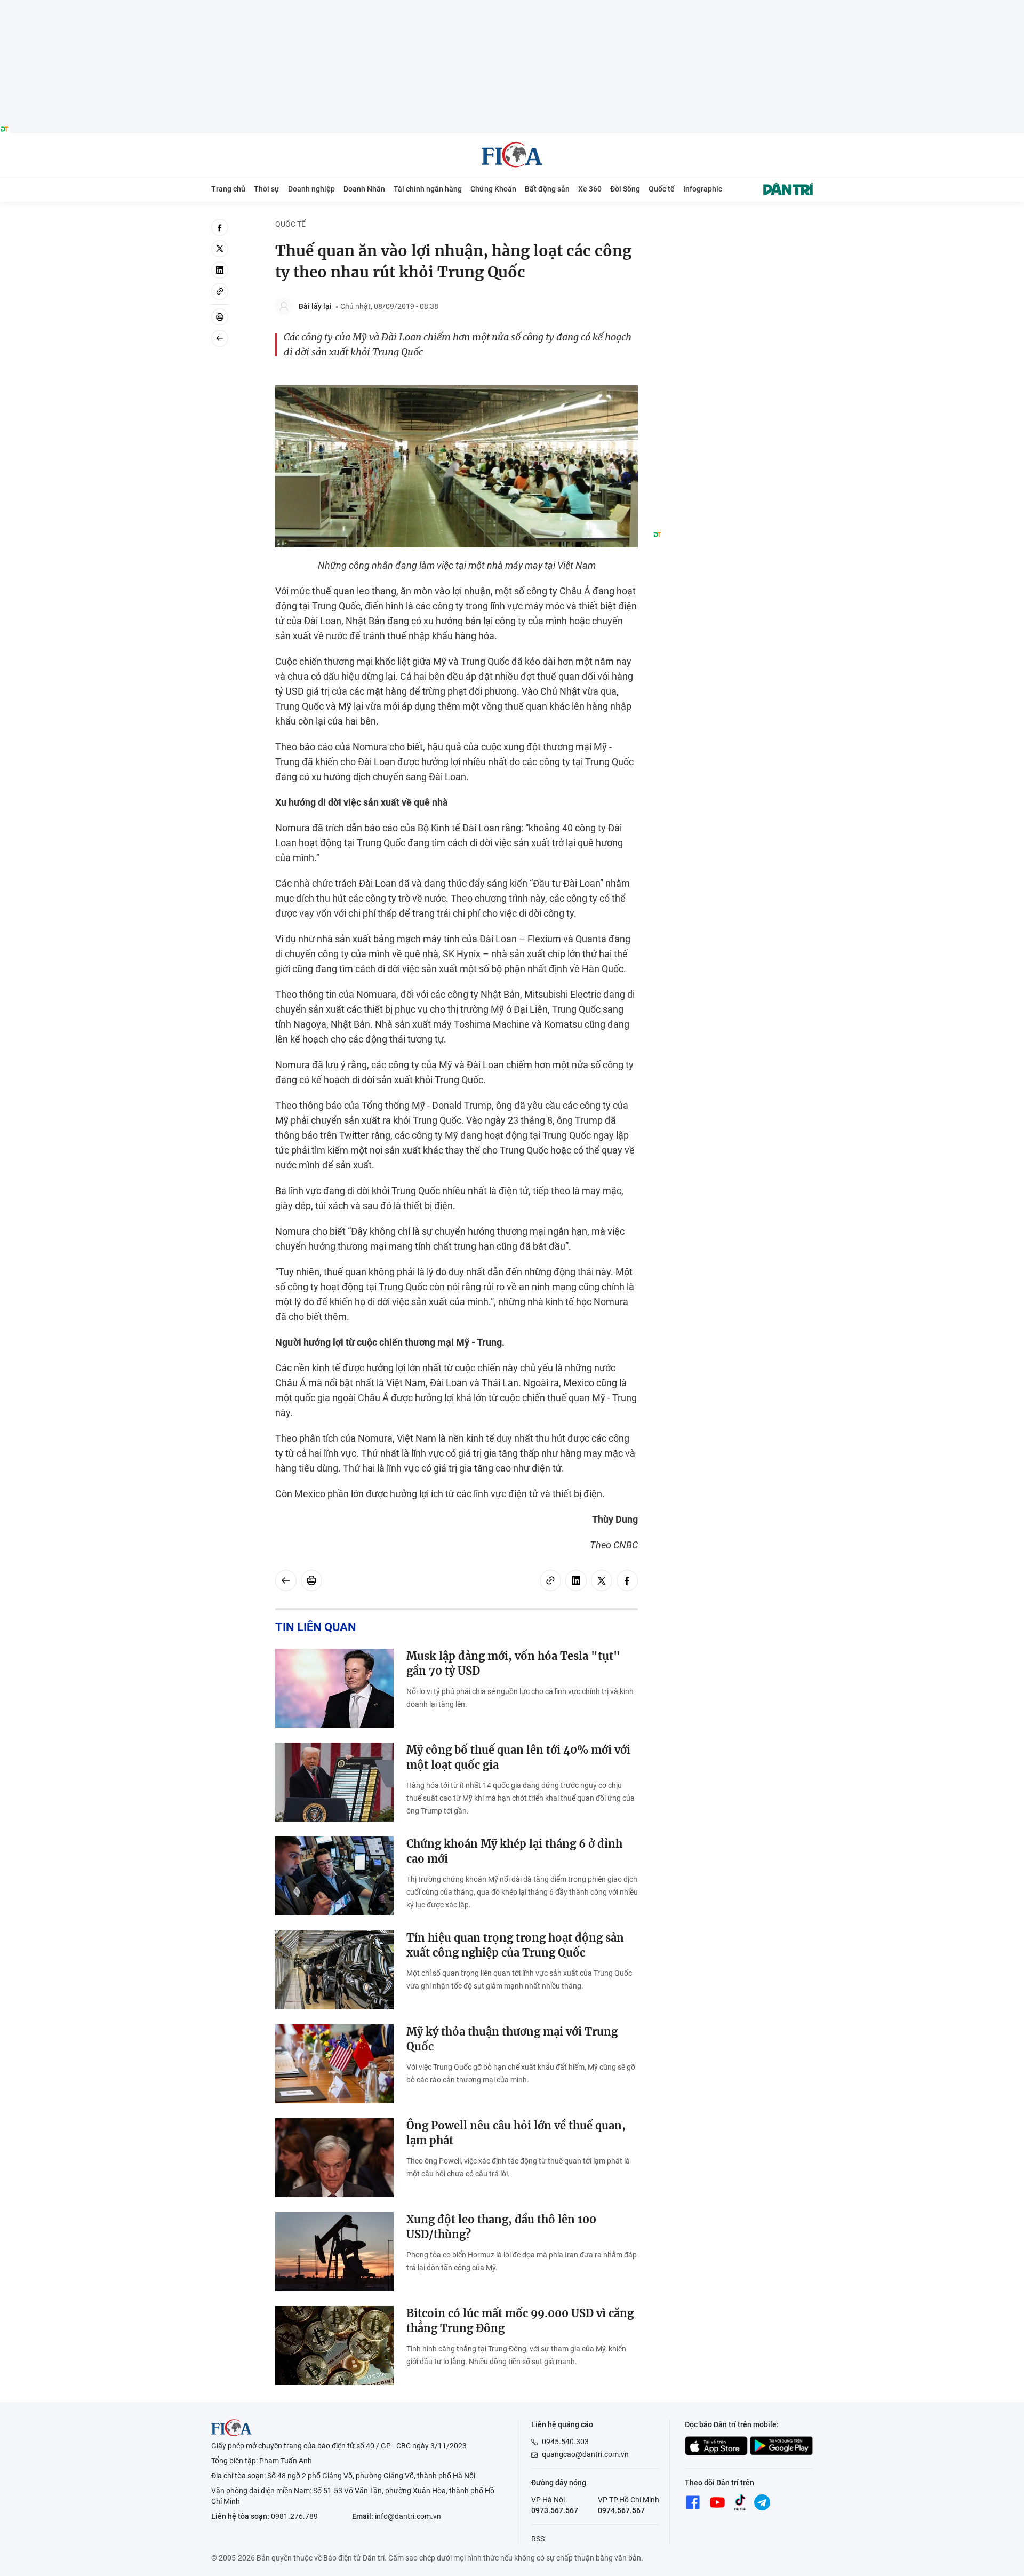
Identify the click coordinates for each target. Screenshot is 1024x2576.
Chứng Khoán (493, 189)
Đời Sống (625, 189)
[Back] (220, 338)
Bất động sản (547, 189)
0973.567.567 (555, 2510)
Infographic (703, 189)
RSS (538, 2539)
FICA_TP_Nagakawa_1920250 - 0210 (512, 6)
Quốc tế (662, 189)
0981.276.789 (294, 2516)
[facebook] (220, 227)
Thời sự (267, 189)
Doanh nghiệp (311, 189)
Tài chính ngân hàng (428, 189)
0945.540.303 (565, 2442)
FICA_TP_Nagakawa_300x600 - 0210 (733, 225)
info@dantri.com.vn (408, 2516)
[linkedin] (220, 270)
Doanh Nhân (364, 189)
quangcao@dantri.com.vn (585, 2454)
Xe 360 (590, 189)
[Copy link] (220, 291)
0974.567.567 (621, 2510)
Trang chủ (228, 189)
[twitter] (220, 249)
